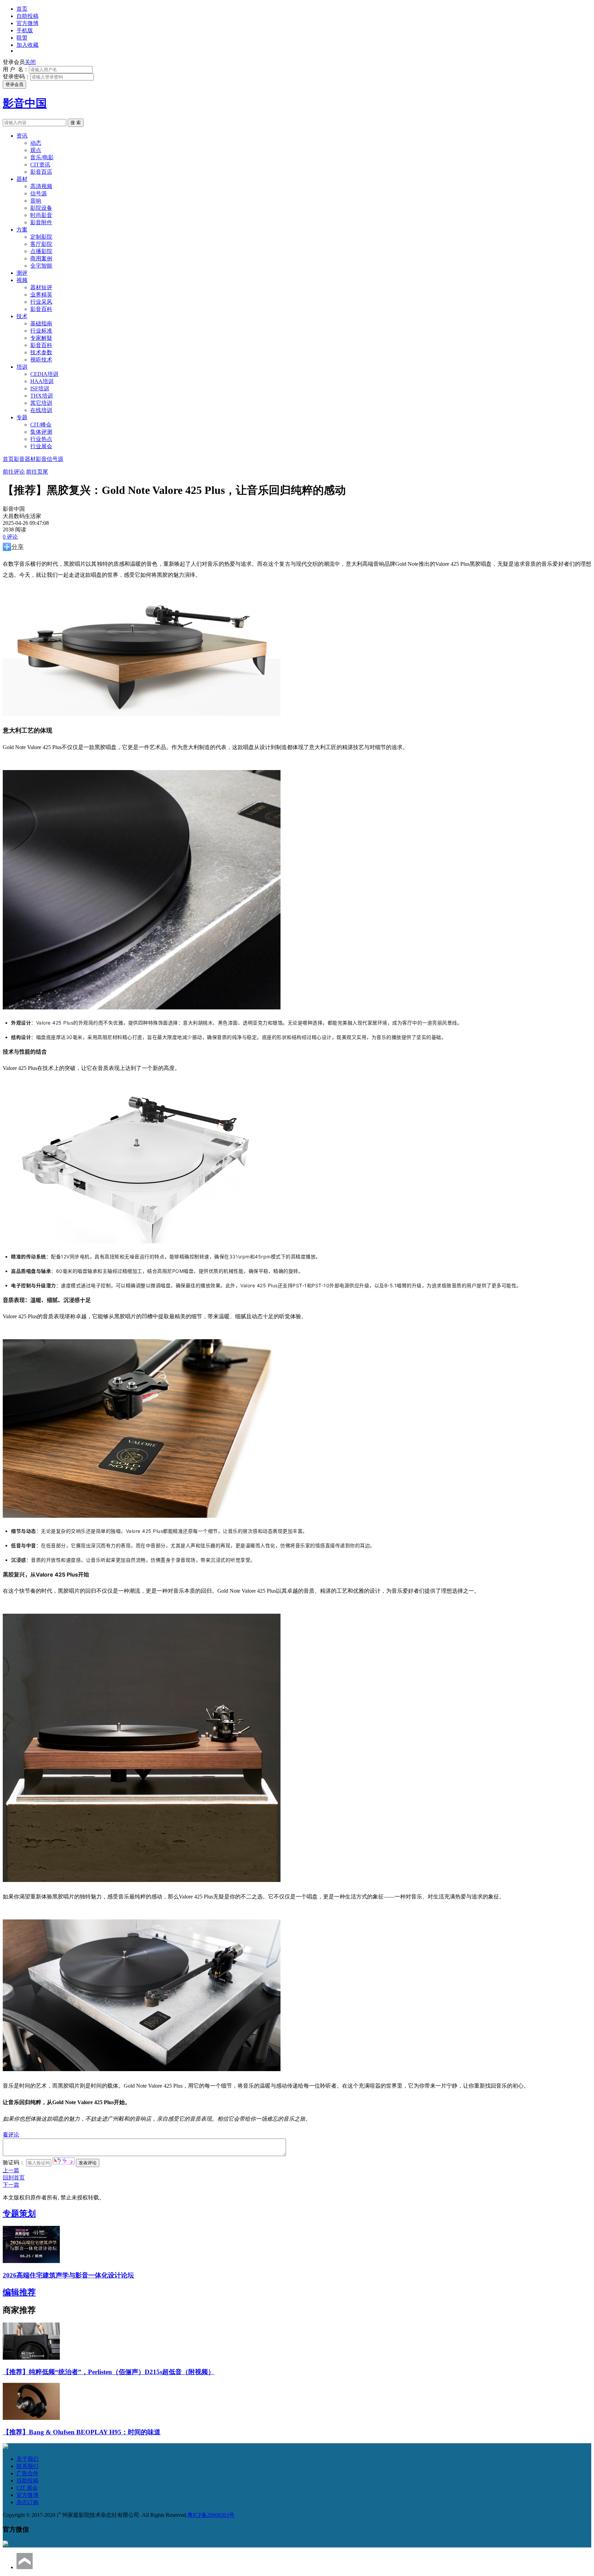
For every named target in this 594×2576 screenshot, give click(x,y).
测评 (22, 273)
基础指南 (41, 323)
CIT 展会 (27, 2488)
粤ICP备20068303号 (211, 2515)
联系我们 (27, 2466)
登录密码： (16, 77)
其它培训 (41, 403)
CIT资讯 (40, 165)
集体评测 (41, 432)
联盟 (22, 38)
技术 (22, 316)
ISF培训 (40, 388)
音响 (36, 201)
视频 (22, 280)
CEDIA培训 (44, 374)
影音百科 (41, 309)
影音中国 (25, 103)
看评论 (11, 2135)
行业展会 (41, 446)
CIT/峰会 (41, 425)
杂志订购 (27, 2502)
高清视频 (41, 186)
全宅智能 (41, 266)
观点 (36, 150)
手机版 (25, 30)
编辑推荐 (19, 2292)
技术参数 (41, 352)
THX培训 (42, 396)
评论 (10, 537)
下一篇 (11, 2185)
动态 (36, 143)
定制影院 (41, 237)
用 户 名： (16, 69)
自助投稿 (27, 16)
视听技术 (41, 360)
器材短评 (41, 287)
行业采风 (41, 302)
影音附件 (41, 222)
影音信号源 (49, 459)
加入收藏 (27, 45)
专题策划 (19, 2214)
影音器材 (25, 459)
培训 (22, 367)
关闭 (30, 62)
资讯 (22, 136)
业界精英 (41, 295)
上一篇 (11, 2170)
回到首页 (14, 2178)
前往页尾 (37, 472)
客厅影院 (41, 244)
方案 (22, 230)
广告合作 (27, 2473)
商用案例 (41, 258)
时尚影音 (41, 215)
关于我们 (27, 2459)
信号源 (38, 193)
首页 (22, 9)
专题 (22, 417)
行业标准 (41, 331)
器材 (22, 179)
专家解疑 (41, 338)
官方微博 (27, 23)
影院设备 (41, 208)
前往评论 (14, 472)
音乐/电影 (42, 157)
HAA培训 (42, 381)
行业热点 (41, 439)
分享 (18, 547)
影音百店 (41, 172)
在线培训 (41, 410)
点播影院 (41, 251)
